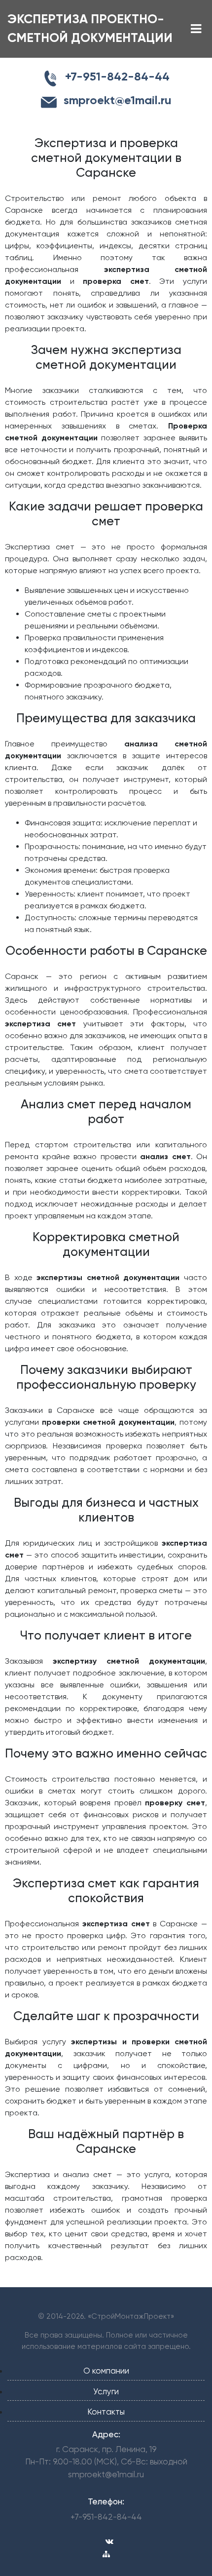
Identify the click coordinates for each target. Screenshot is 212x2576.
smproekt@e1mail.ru (106, 2474)
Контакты (106, 2412)
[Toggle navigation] (196, 29)
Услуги (106, 2391)
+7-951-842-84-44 (106, 2517)
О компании (106, 2371)
